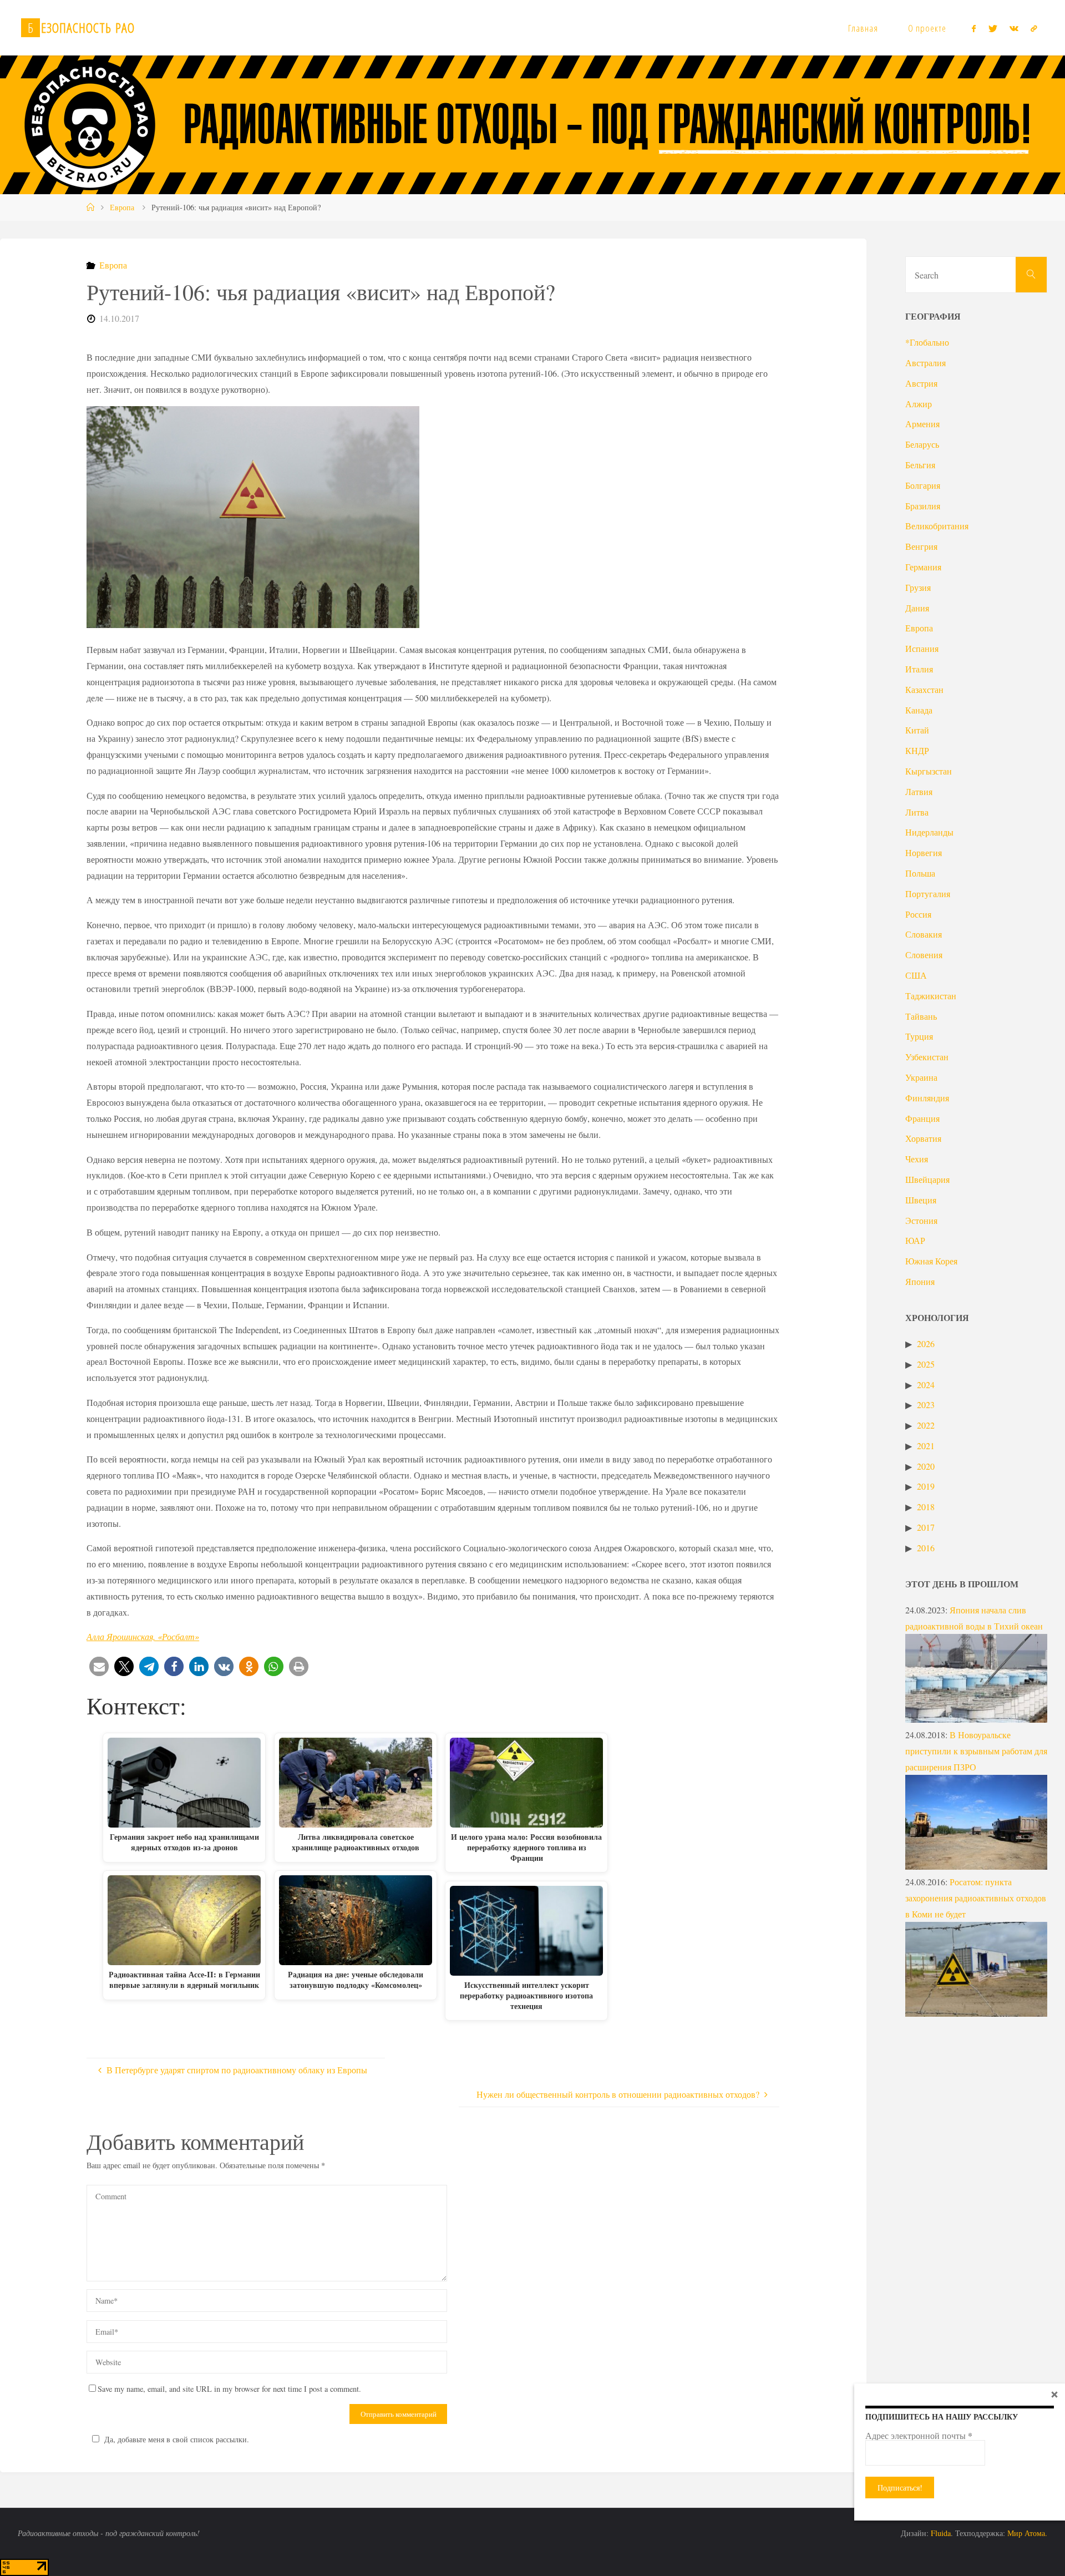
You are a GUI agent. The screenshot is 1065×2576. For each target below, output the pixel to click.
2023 (926, 1405)
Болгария (923, 485)
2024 (926, 1385)
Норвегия (924, 852)
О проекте (927, 28)
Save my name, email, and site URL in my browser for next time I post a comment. (229, 2389)
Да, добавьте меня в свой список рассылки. (177, 2439)
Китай (917, 730)
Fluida (940, 2533)
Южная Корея (931, 1261)
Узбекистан (927, 1057)
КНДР (917, 750)
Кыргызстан (929, 771)
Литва (917, 812)
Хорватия (923, 1138)
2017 (926, 1527)
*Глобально (927, 342)
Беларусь (922, 444)
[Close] (1054, 2394)
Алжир (919, 404)
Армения (922, 424)
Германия (923, 567)
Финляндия (927, 1098)
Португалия (928, 894)
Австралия (925, 363)
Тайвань (921, 1016)
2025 (926, 1364)
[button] (99, 1666)
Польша (920, 873)
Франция (922, 1118)
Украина (921, 1077)
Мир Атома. (1027, 2533)
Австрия (921, 383)
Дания (917, 608)
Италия (919, 669)
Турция (919, 1036)
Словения (924, 955)
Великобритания (937, 526)
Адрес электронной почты (919, 2436)
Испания (922, 648)
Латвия (919, 791)
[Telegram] (1034, 28)
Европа (122, 207)
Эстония (921, 1220)
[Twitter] (992, 28)
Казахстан (924, 689)
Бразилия (923, 506)
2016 (926, 1548)
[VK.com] (1014, 28)
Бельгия (920, 465)
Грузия (918, 587)
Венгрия (921, 546)
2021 (926, 1446)
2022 (926, 1425)
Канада (919, 710)
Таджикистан (931, 996)
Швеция (921, 1200)
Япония (920, 1281)
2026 (926, 1343)
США (916, 975)
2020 (926, 1466)
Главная (863, 28)
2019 (926, 1486)
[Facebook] (974, 28)
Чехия (917, 1159)
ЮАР (915, 1240)
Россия (918, 914)
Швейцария (927, 1179)
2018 (926, 1507)
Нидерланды (929, 832)
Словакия (924, 934)
